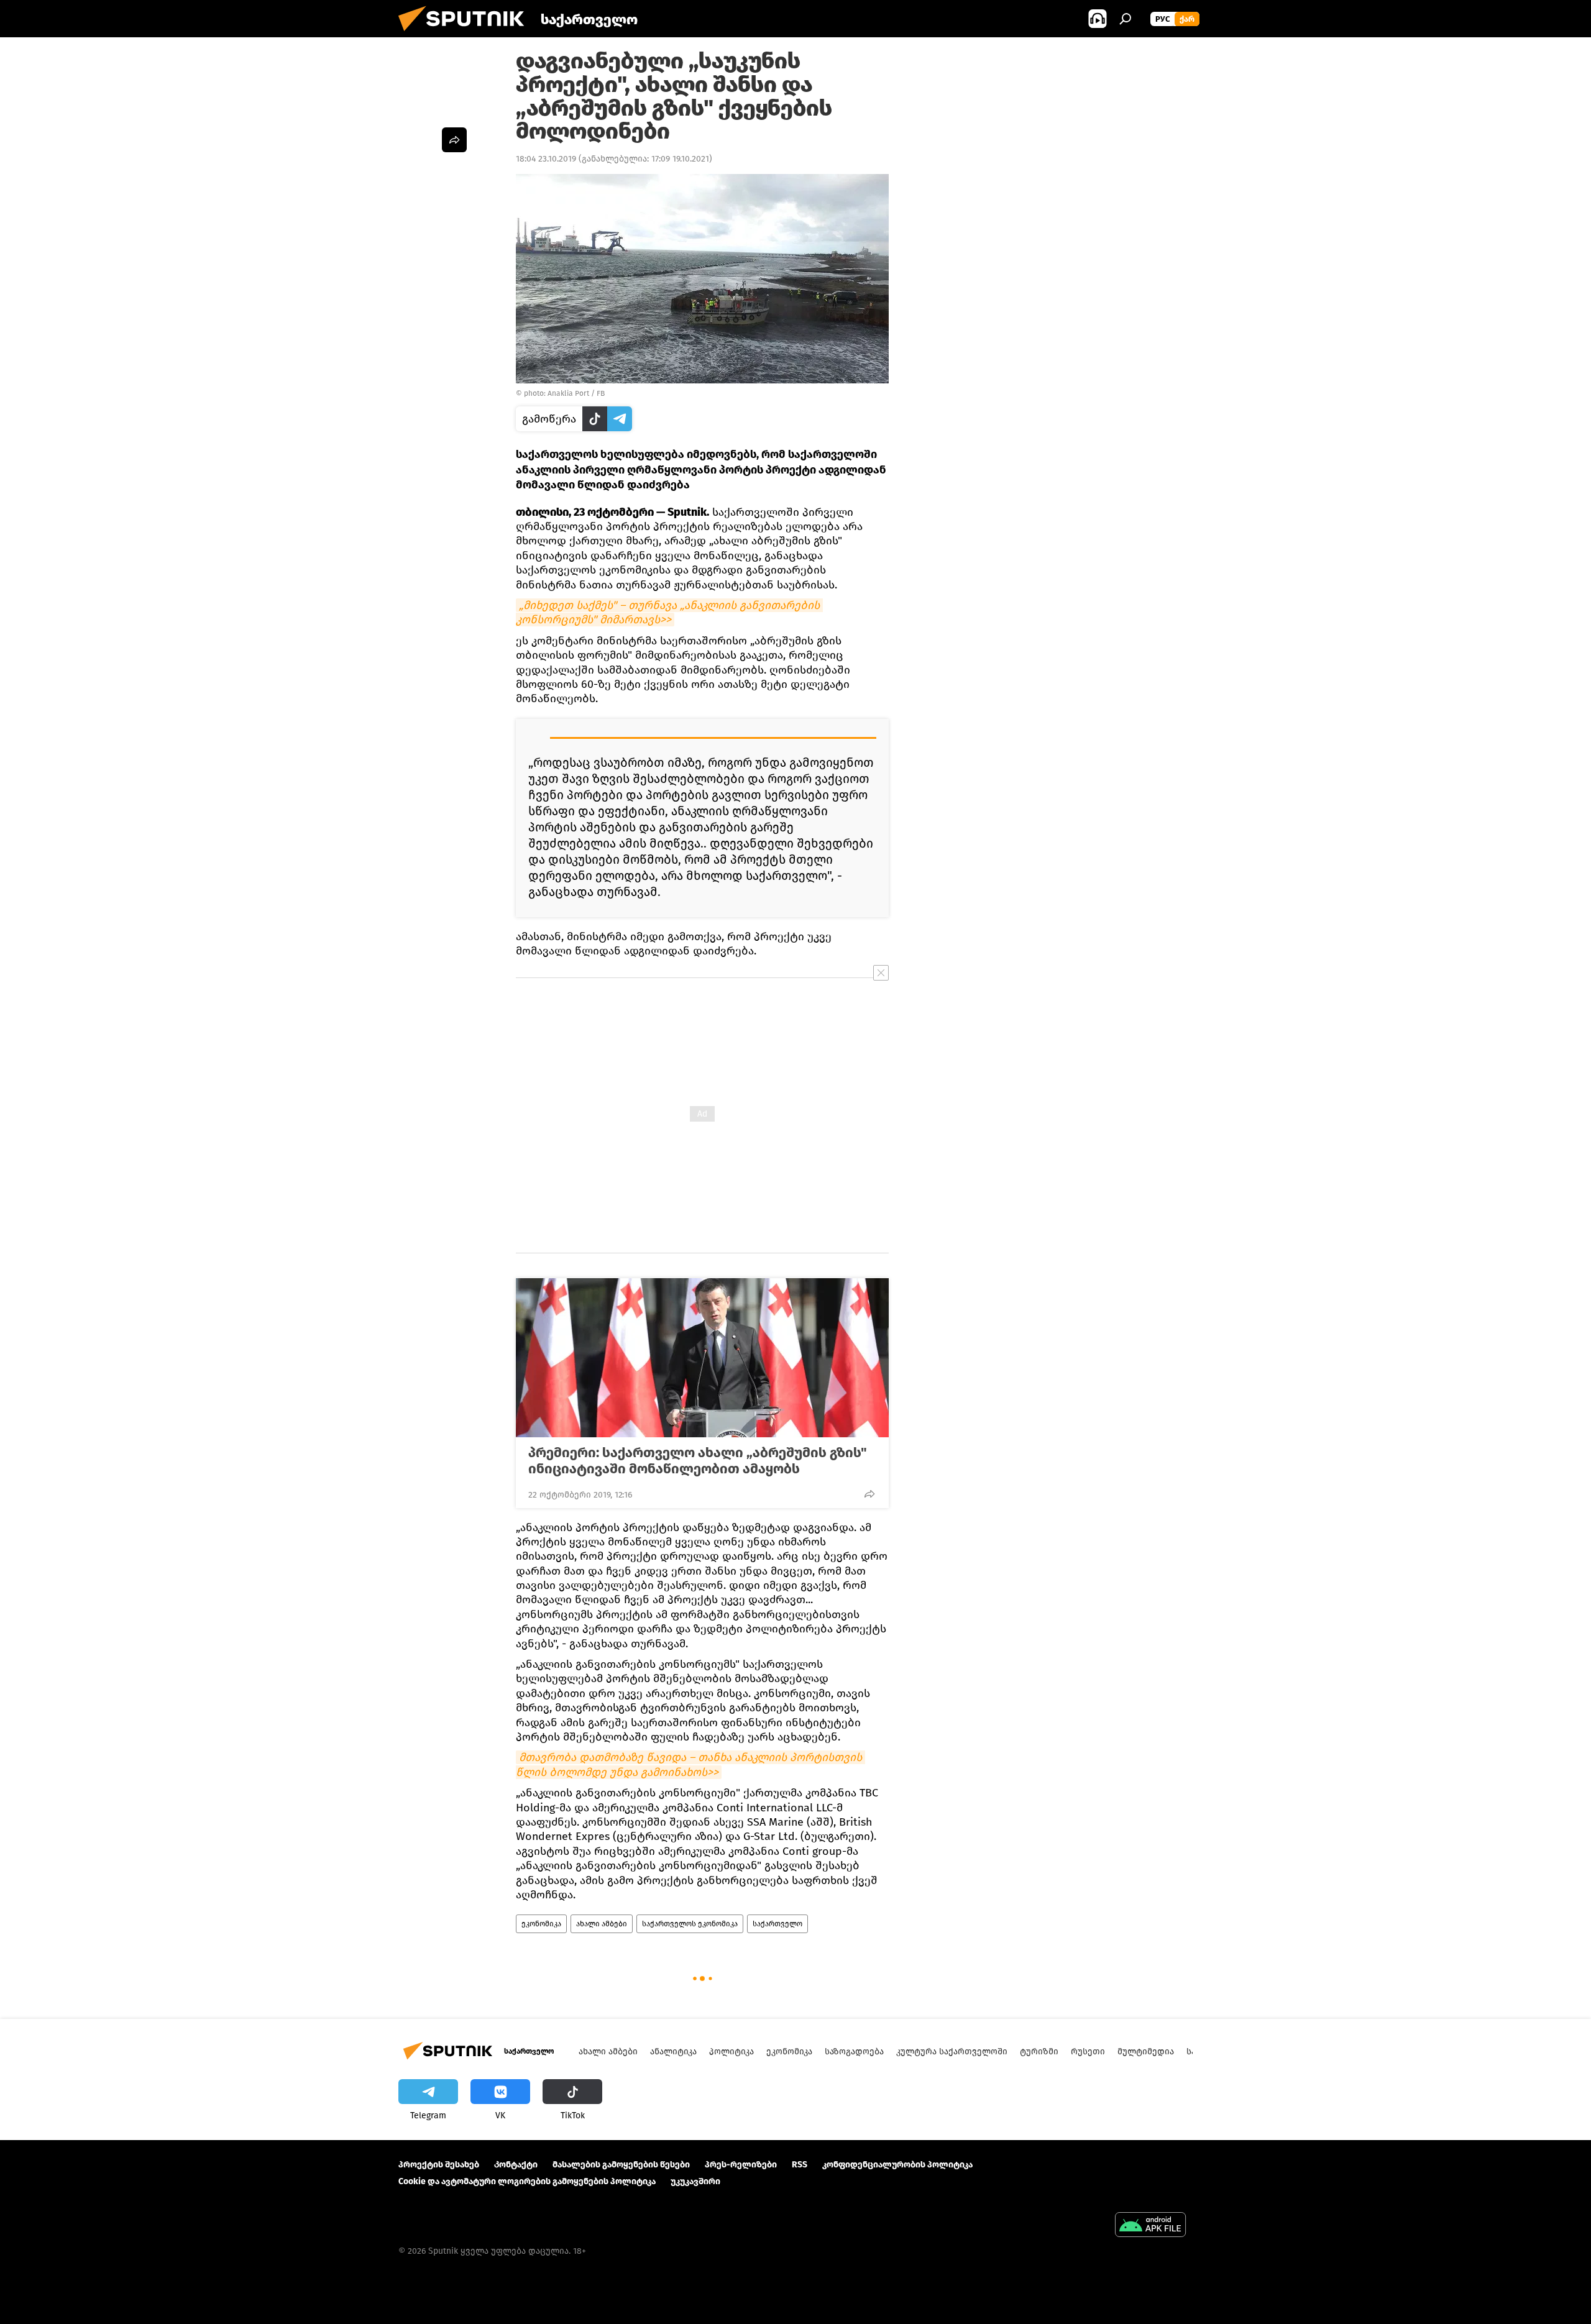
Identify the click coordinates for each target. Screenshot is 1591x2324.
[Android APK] (1150, 2226)
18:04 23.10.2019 (546, 159)
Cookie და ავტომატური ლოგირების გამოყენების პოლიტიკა (527, 2181)
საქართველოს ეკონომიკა (690, 1924)
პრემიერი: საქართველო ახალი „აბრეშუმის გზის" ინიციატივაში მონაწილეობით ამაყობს (698, 1461)
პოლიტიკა (731, 2052)
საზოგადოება (854, 2052)
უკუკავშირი (695, 2181)
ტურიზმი (1039, 2052)
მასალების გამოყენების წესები (621, 2165)
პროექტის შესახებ (439, 2165)
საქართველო (777, 1924)
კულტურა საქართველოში (952, 2052)
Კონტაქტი (516, 2165)
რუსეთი (1088, 2052)
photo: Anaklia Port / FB (564, 393)
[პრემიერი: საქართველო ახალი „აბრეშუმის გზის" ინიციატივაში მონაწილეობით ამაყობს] (702, 1358)
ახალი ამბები (602, 1924)
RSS (800, 2165)
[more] (869, 1494)
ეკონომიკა (541, 1924)
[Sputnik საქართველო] (466, 34)
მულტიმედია (1146, 2052)
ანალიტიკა (673, 2052)
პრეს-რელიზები (741, 2165)
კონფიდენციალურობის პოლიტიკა (897, 2165)
